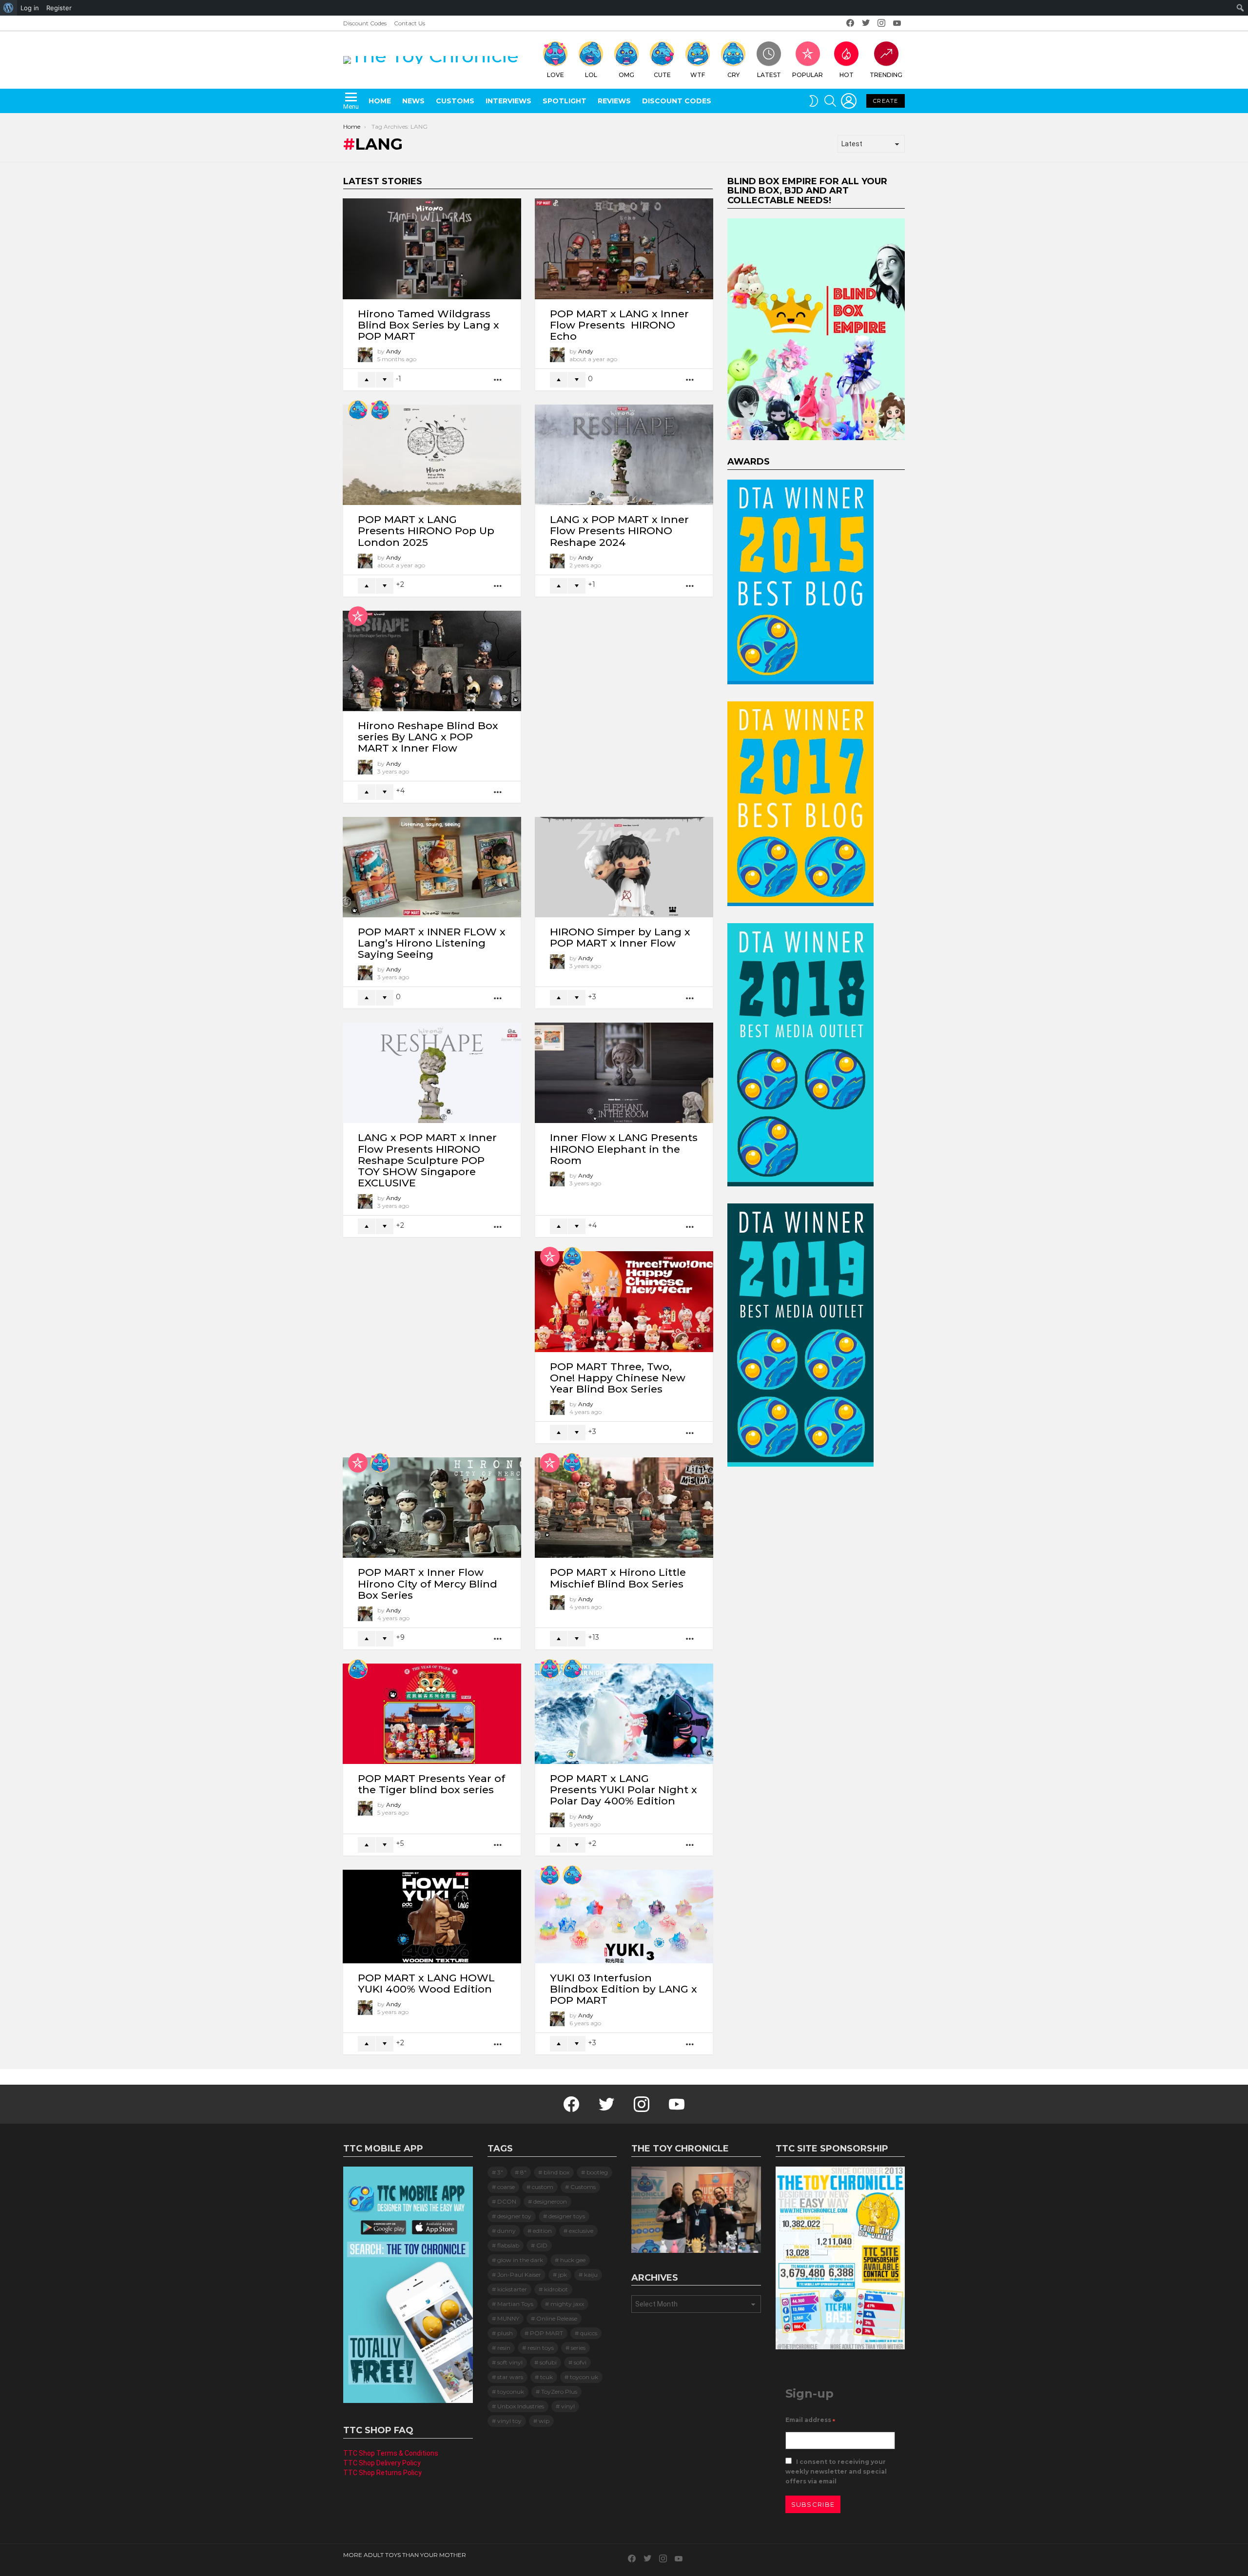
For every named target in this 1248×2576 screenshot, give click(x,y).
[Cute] (358, 410)
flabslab (508, 2245)
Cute (662, 75)
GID (542, 2245)
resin (504, 2348)
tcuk (546, 2377)
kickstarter (512, 2289)
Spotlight (565, 101)
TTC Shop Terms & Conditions (391, 2453)
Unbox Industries (521, 2406)
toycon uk (584, 2377)
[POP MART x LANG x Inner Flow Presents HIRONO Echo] (624, 249)
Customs (455, 101)
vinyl (568, 2406)
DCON (507, 2201)
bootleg (597, 2172)
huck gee (573, 2260)
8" (523, 2172)
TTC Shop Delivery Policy (382, 2463)
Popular (808, 75)
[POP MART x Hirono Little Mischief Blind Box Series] (624, 1508)
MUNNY (508, 2318)
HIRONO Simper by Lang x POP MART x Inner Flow (620, 937)
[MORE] (498, 380)
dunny (507, 2231)
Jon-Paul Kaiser (519, 2275)
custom (543, 2187)
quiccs (589, 2333)
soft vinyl (510, 2362)
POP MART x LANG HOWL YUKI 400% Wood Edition (426, 1983)
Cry (733, 75)
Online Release (557, 2318)
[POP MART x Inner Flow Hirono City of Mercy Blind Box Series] (432, 1508)
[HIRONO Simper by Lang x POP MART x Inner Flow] (624, 867)
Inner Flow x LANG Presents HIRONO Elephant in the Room (624, 1149)
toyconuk (511, 2392)
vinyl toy (509, 2421)
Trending (886, 75)
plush (505, 2333)
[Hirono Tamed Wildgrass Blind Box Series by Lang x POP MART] (432, 249)
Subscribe (813, 2504)
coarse (506, 2187)
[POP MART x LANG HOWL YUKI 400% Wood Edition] (432, 1917)
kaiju (591, 2275)
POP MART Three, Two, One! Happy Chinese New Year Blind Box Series (618, 1378)
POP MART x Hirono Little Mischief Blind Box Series (618, 1578)
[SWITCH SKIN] (814, 101)
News (413, 101)
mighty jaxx (567, 2304)
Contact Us (409, 23)
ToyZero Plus (559, 2392)
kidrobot (556, 2289)
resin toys (541, 2348)
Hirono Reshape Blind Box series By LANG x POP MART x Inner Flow (428, 737)
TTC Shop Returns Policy (382, 2473)
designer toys (567, 2216)
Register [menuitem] (59, 8)
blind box (556, 2172)
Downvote (385, 380)
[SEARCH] (830, 101)
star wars (510, 2377)
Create (886, 101)
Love (556, 75)
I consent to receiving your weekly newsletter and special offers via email (836, 2471)
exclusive (581, 2231)
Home (380, 101)
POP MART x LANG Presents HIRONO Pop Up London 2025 (426, 531)
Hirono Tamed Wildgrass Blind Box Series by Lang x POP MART (429, 325)
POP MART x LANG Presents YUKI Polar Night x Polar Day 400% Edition (624, 1790)
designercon (550, 2201)
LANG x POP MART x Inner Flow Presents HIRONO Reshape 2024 (619, 531)
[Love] (380, 410)
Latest (769, 75)
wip (544, 2421)
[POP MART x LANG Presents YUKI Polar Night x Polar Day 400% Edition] (624, 1714)
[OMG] (572, 1257)
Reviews (614, 101)
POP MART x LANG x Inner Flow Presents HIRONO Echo (619, 325)
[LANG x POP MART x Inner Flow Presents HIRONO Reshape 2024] (624, 455)
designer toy (514, 2216)
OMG (626, 75)
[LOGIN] (849, 101)
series (578, 2348)
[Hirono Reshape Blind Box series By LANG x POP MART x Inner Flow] (432, 661)
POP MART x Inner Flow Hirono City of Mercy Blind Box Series (428, 1583)
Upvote (367, 380)
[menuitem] (9, 8)
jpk (563, 2275)
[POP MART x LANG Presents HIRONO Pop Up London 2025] (432, 455)
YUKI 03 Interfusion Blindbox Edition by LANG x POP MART (624, 1989)
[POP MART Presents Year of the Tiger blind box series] (432, 1714)
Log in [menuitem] (30, 8)
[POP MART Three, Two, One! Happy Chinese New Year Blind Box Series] (624, 1301)
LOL (591, 75)
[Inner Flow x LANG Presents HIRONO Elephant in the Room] (624, 1073)
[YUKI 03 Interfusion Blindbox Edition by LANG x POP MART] (624, 1917)
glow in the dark (520, 2260)
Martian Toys (515, 2304)
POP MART (546, 2333)
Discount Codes (365, 23)
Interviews (508, 101)
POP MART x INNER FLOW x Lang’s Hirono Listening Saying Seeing (432, 943)
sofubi (548, 2362)
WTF (698, 75)
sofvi (580, 2362)
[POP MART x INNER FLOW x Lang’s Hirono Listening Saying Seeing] (432, 867)
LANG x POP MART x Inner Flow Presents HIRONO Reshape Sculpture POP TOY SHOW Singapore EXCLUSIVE (427, 1160)
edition (542, 2231)
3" (500, 2172)
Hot (847, 75)
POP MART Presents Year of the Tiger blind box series (431, 1784)
